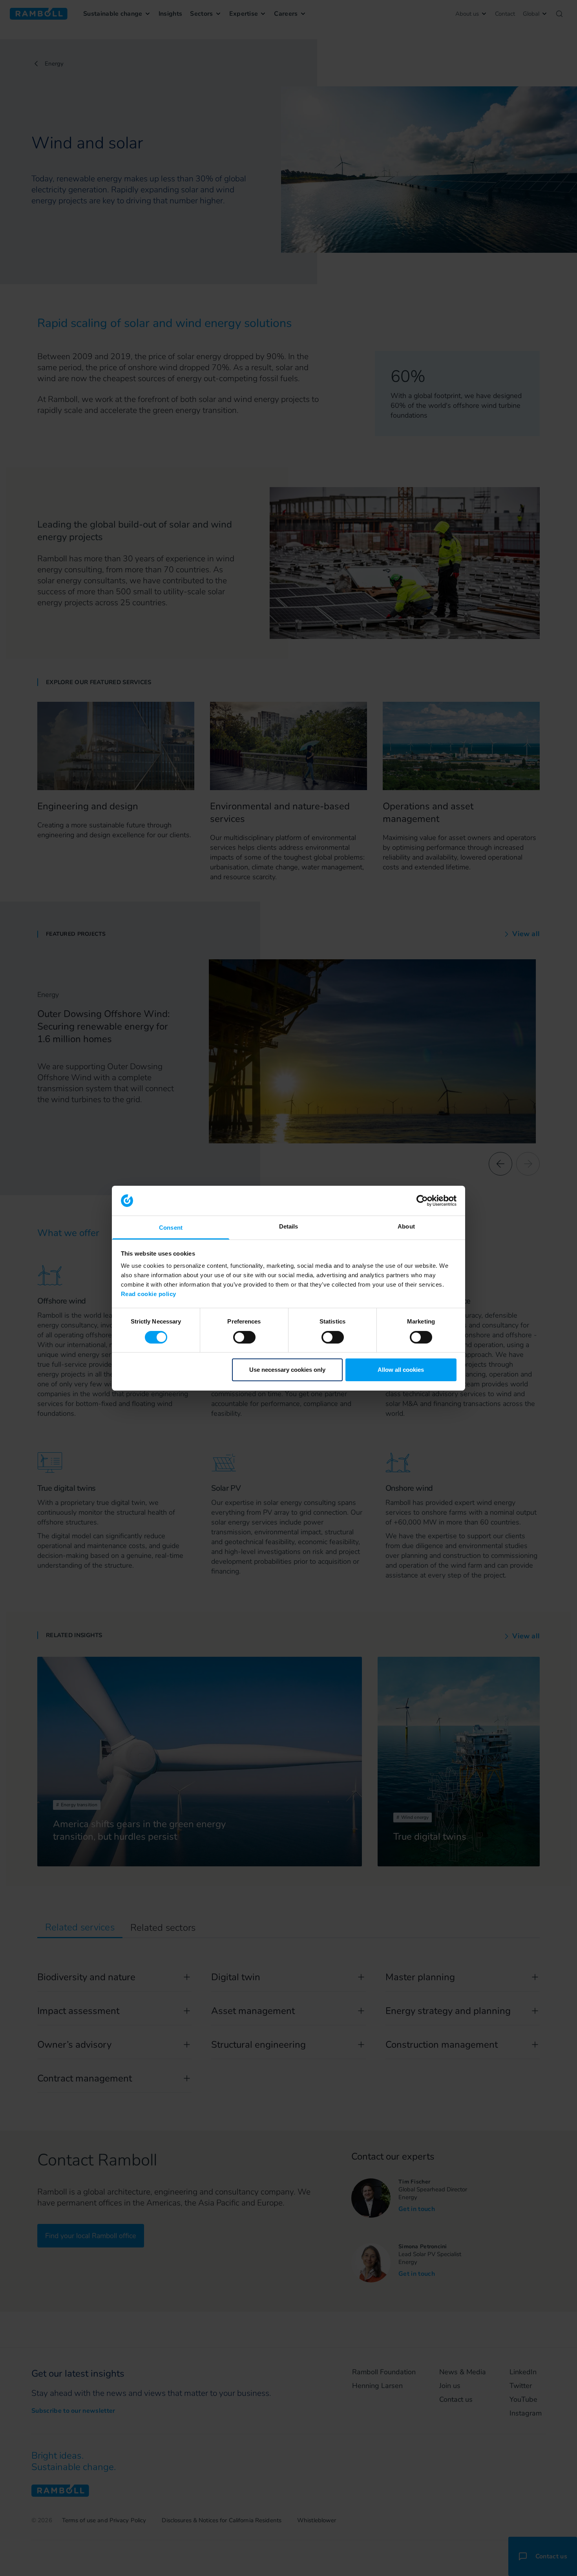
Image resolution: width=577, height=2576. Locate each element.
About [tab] (406, 1226)
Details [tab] (289, 1226)
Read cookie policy (149, 1294)
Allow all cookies (401, 1370)
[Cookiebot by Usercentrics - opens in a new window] (422, 1201)
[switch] (244, 1337)
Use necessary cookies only (287, 1370)
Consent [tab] (171, 1228)
